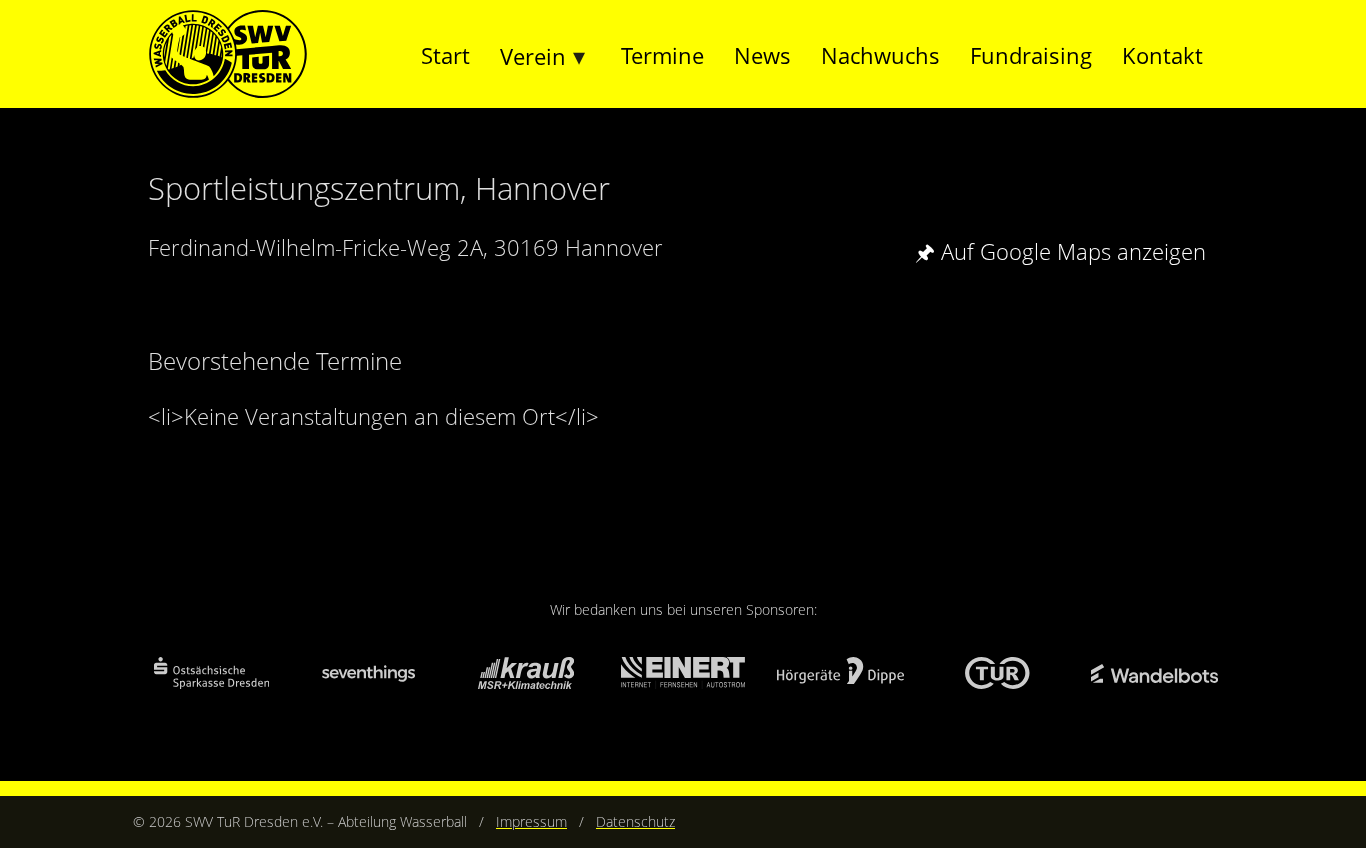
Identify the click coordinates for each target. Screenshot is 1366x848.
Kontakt (1162, 55)
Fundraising (1031, 55)
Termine (662, 55)
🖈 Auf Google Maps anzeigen (1060, 251)
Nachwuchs (880, 55)
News (762, 55)
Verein (533, 56)
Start (445, 55)
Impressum (531, 821)
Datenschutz (635, 821)
